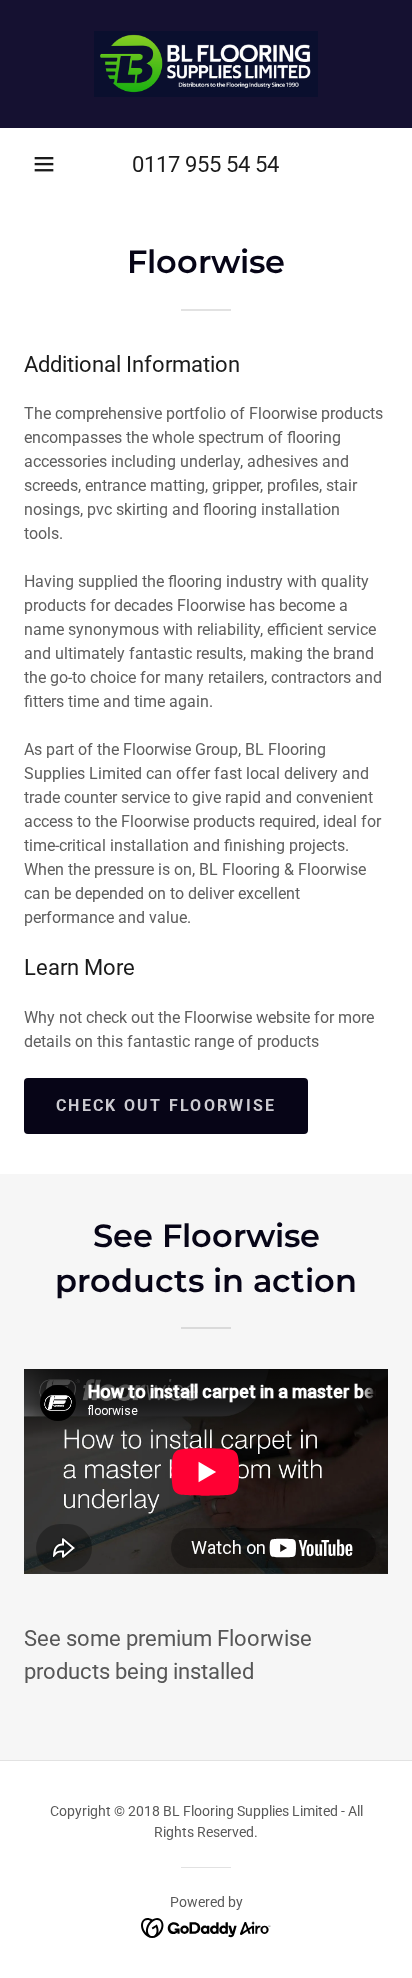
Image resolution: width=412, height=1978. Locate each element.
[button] (44, 164)
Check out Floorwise (166, 1105)
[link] (206, 64)
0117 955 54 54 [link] (205, 164)
